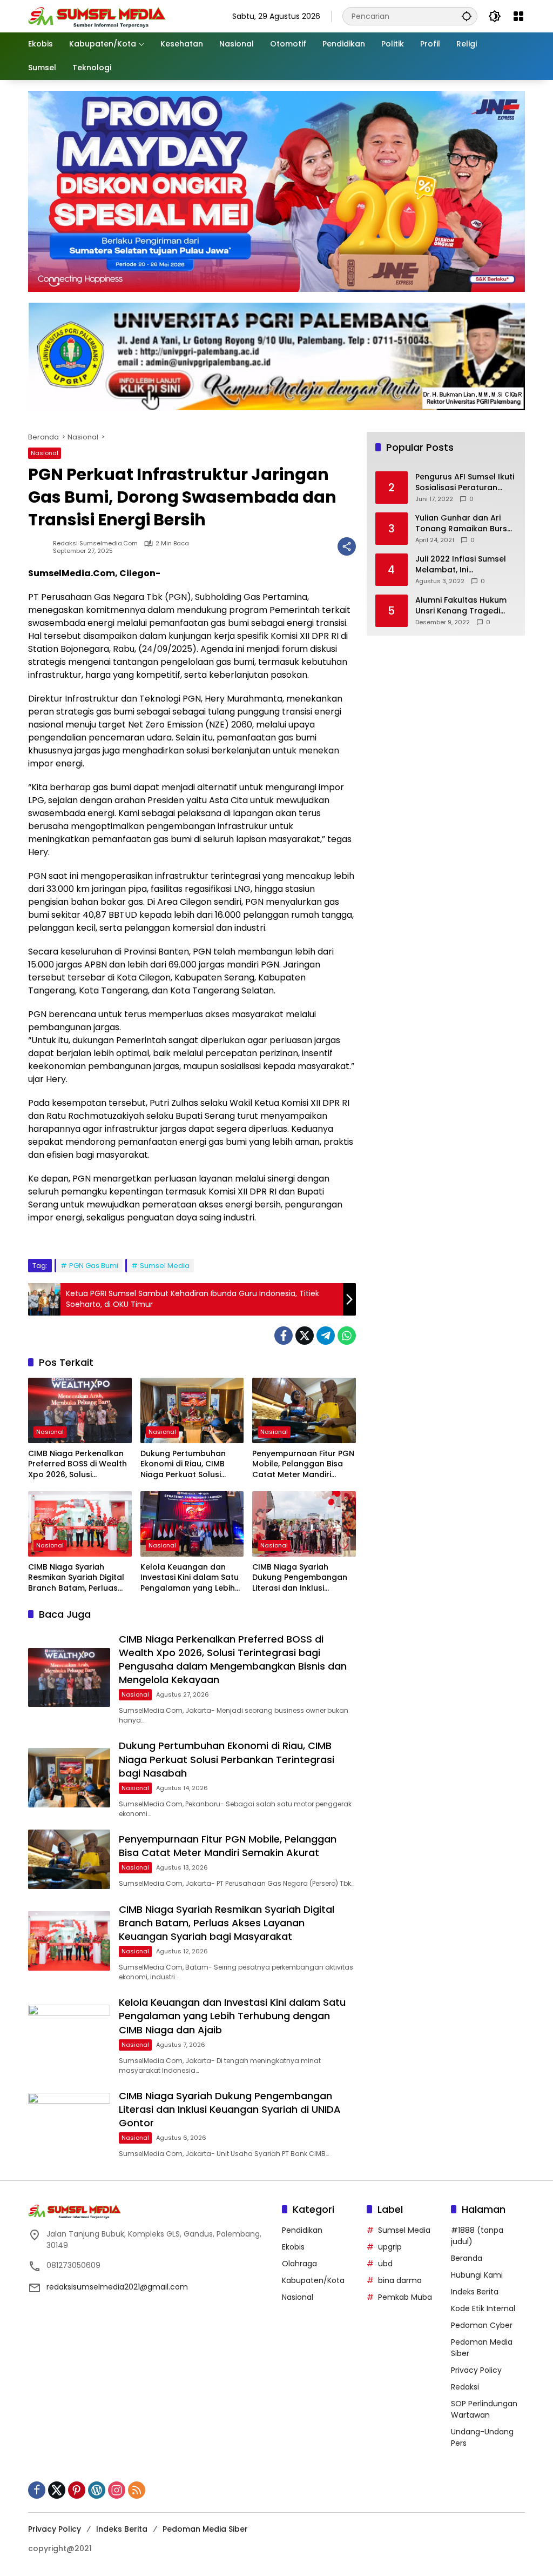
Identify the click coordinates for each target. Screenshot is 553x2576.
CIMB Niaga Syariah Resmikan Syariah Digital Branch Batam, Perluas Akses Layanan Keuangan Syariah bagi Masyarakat (79, 1578)
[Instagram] (117, 2490)
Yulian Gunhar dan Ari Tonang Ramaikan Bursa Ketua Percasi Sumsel (464, 523)
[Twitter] (305, 1336)
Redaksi (465, 2387)
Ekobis (293, 2247)
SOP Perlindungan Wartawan (484, 2409)
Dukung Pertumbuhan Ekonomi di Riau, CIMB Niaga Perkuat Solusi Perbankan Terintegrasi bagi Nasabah (187, 1464)
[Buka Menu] (518, 16)
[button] (467, 16)
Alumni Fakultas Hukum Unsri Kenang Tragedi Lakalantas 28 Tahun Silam (461, 606)
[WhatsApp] (347, 1336)
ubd (385, 2264)
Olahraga (299, 2264)
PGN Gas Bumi (94, 1266)
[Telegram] (326, 1336)
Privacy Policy (476, 2370)
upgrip (390, 2247)
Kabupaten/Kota (313, 2280)
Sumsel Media (165, 1266)
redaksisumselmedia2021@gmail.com (117, 2287)
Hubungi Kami (477, 2275)
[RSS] (137, 2490)
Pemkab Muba (405, 2297)
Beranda (467, 2258)
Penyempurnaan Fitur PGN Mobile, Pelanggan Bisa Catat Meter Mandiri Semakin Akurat (303, 1464)
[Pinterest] (77, 2490)
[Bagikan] (347, 546)
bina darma (400, 2280)
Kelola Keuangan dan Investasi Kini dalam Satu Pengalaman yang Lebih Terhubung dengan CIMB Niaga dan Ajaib (190, 1578)
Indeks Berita (475, 2292)
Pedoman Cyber (482, 2325)
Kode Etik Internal (483, 2308)
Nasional (45, 453)
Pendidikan (302, 2230)
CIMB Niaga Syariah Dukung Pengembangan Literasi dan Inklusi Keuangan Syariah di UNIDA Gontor (300, 1578)
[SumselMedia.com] (97, 16)
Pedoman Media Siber (205, 2529)
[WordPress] (97, 2490)
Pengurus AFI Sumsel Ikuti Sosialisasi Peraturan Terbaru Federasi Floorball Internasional (465, 482)
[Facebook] (284, 1336)
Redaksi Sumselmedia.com (95, 543)
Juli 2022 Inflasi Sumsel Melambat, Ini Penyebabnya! (461, 565)
